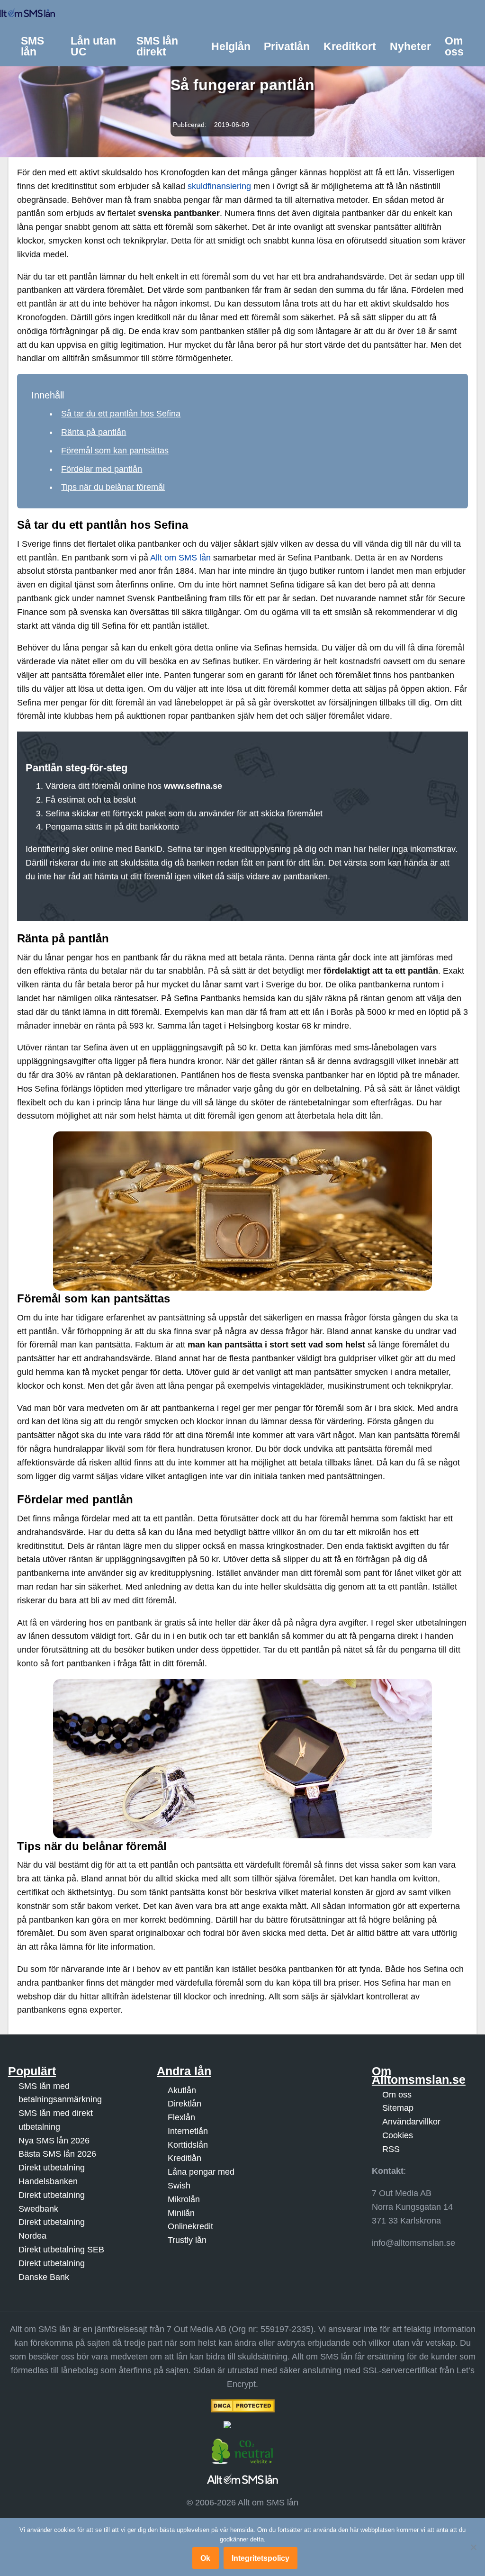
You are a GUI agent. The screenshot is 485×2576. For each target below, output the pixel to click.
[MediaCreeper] (242, 2425)
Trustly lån (187, 2240)
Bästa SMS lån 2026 (57, 2154)
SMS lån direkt (157, 46)
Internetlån (188, 2131)
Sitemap (398, 2108)
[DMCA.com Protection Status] (242, 2406)
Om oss (454, 46)
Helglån (231, 46)
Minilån (181, 2213)
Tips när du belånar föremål (113, 487)
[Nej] (473, 2547)
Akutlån (182, 2090)
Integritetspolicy (260, 2558)
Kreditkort (350, 46)
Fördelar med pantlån (102, 469)
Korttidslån (188, 2145)
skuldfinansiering (219, 186)
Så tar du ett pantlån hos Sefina (121, 414)
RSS (391, 2149)
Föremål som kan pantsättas (115, 451)
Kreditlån (184, 2159)
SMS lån (32, 46)
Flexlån (181, 2117)
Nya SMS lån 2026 (54, 2141)
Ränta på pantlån (94, 432)
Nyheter (410, 46)
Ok (205, 2558)
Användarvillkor (411, 2122)
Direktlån (184, 2104)
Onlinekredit (190, 2227)
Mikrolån (184, 2199)
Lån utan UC (93, 46)
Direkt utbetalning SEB (61, 2250)
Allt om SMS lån (180, 558)
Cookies (398, 2135)
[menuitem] (39, 47)
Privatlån (287, 46)
